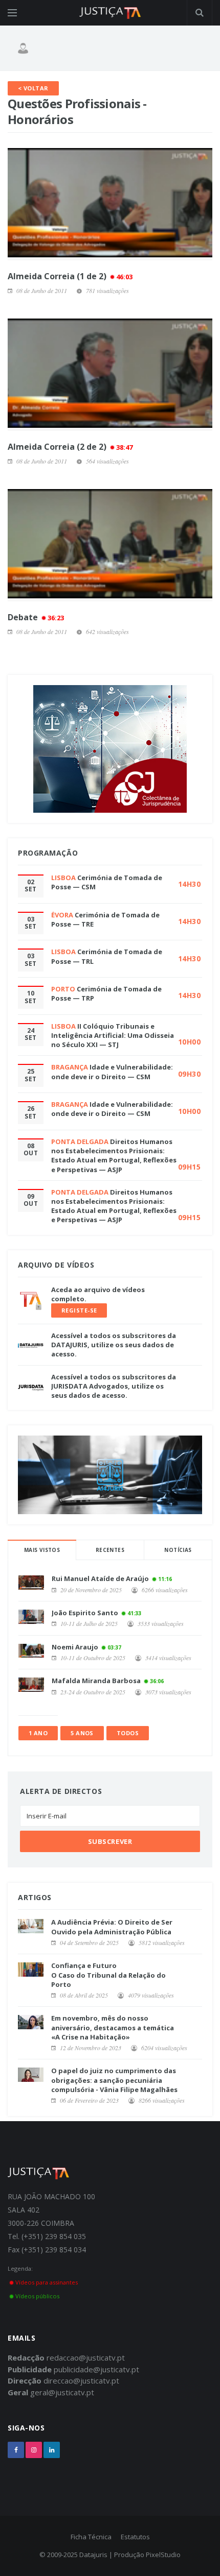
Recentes (110, 1550)
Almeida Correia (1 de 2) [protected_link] (70, 276)
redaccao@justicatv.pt (86, 2358)
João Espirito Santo (85, 1613)
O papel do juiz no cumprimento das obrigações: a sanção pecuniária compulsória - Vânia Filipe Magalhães (114, 2080)
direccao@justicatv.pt (81, 2380)
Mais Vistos (42, 1550)
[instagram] (34, 2450)
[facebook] (16, 2450)
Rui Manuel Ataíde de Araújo (100, 1578)
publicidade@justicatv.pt (96, 2369)
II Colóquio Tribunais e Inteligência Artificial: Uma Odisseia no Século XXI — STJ (113, 1035)
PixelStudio (163, 2555)
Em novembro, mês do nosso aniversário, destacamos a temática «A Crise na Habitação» (113, 2027)
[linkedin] (52, 2450)
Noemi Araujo (75, 1647)
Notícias (178, 1550)
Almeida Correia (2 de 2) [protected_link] (70, 447)
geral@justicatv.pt (62, 2392)
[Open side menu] (12, 13)
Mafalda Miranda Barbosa (96, 1681)
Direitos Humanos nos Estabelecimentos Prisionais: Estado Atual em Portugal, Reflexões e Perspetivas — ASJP (114, 1156)
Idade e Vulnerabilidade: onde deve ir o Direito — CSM (112, 1072)
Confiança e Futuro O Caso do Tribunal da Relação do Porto (108, 1975)
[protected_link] (110, 204)
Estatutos (135, 2537)
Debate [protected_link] (36, 617)
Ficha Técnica (91, 2537)
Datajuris (93, 2555)
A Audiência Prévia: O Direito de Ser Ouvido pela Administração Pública (112, 1927)
